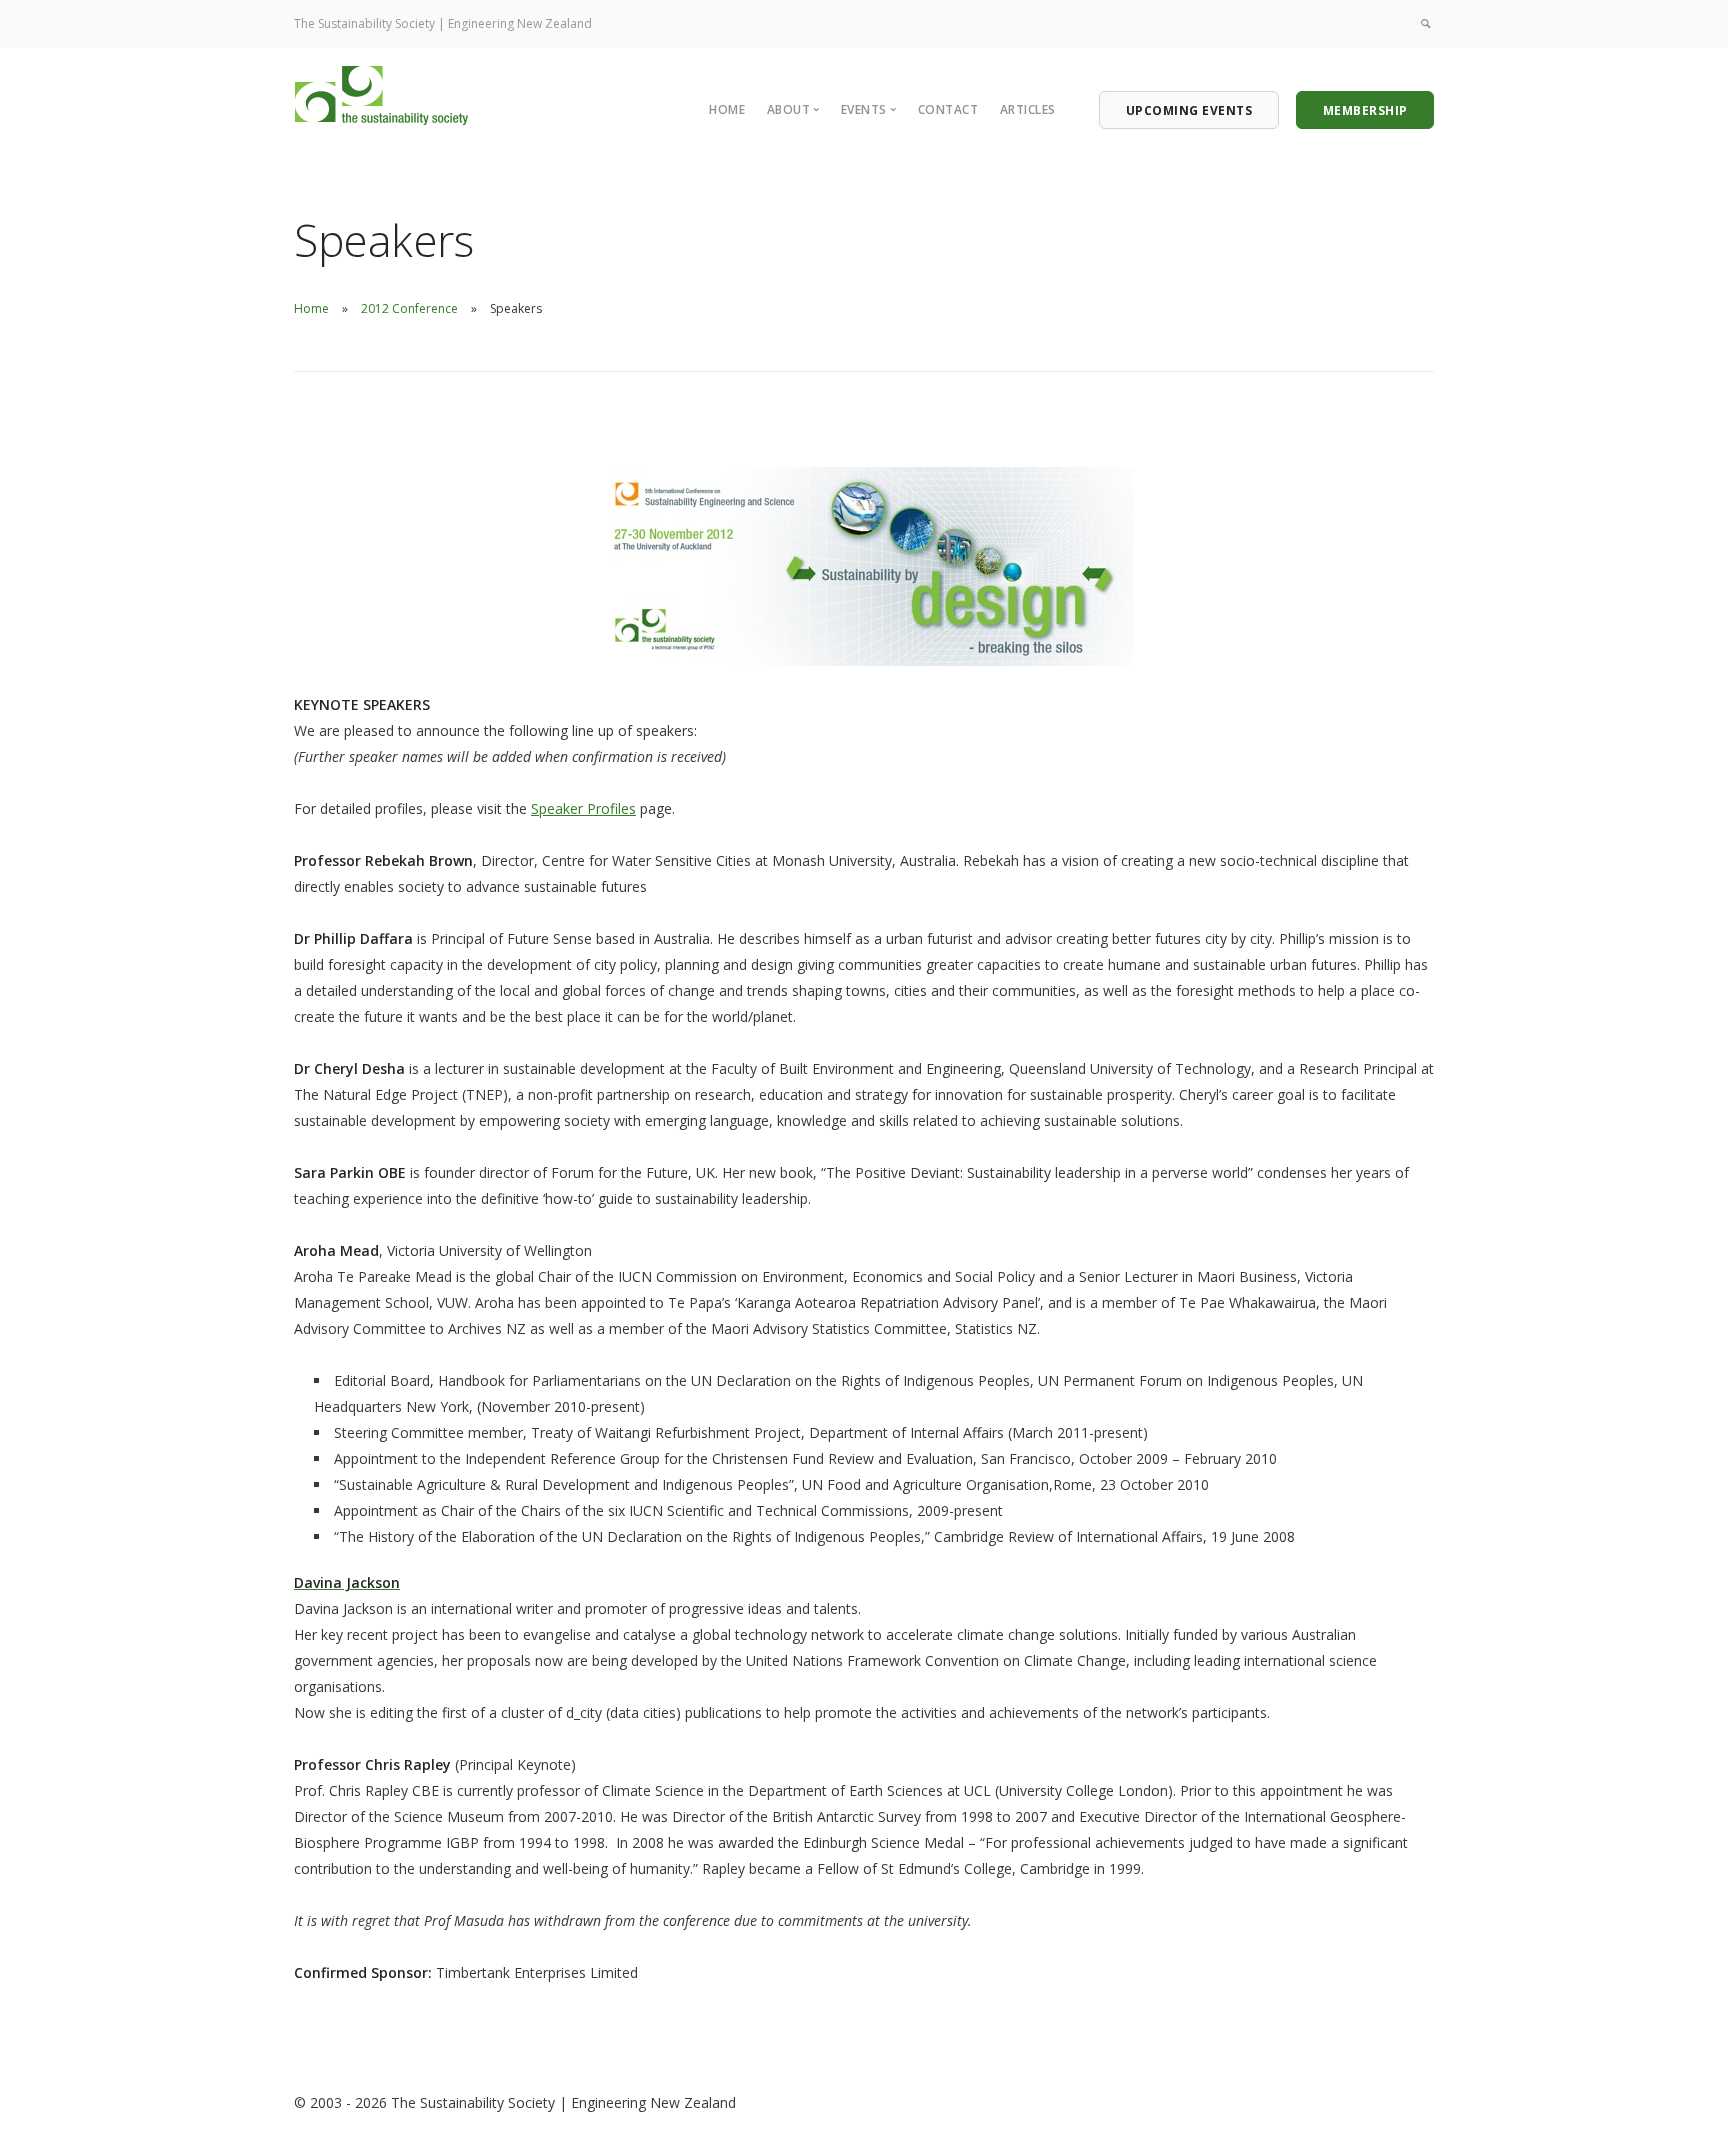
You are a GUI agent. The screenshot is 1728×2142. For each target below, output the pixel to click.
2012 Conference (409, 308)
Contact (948, 109)
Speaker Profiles (583, 808)
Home (727, 109)
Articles (1028, 109)
